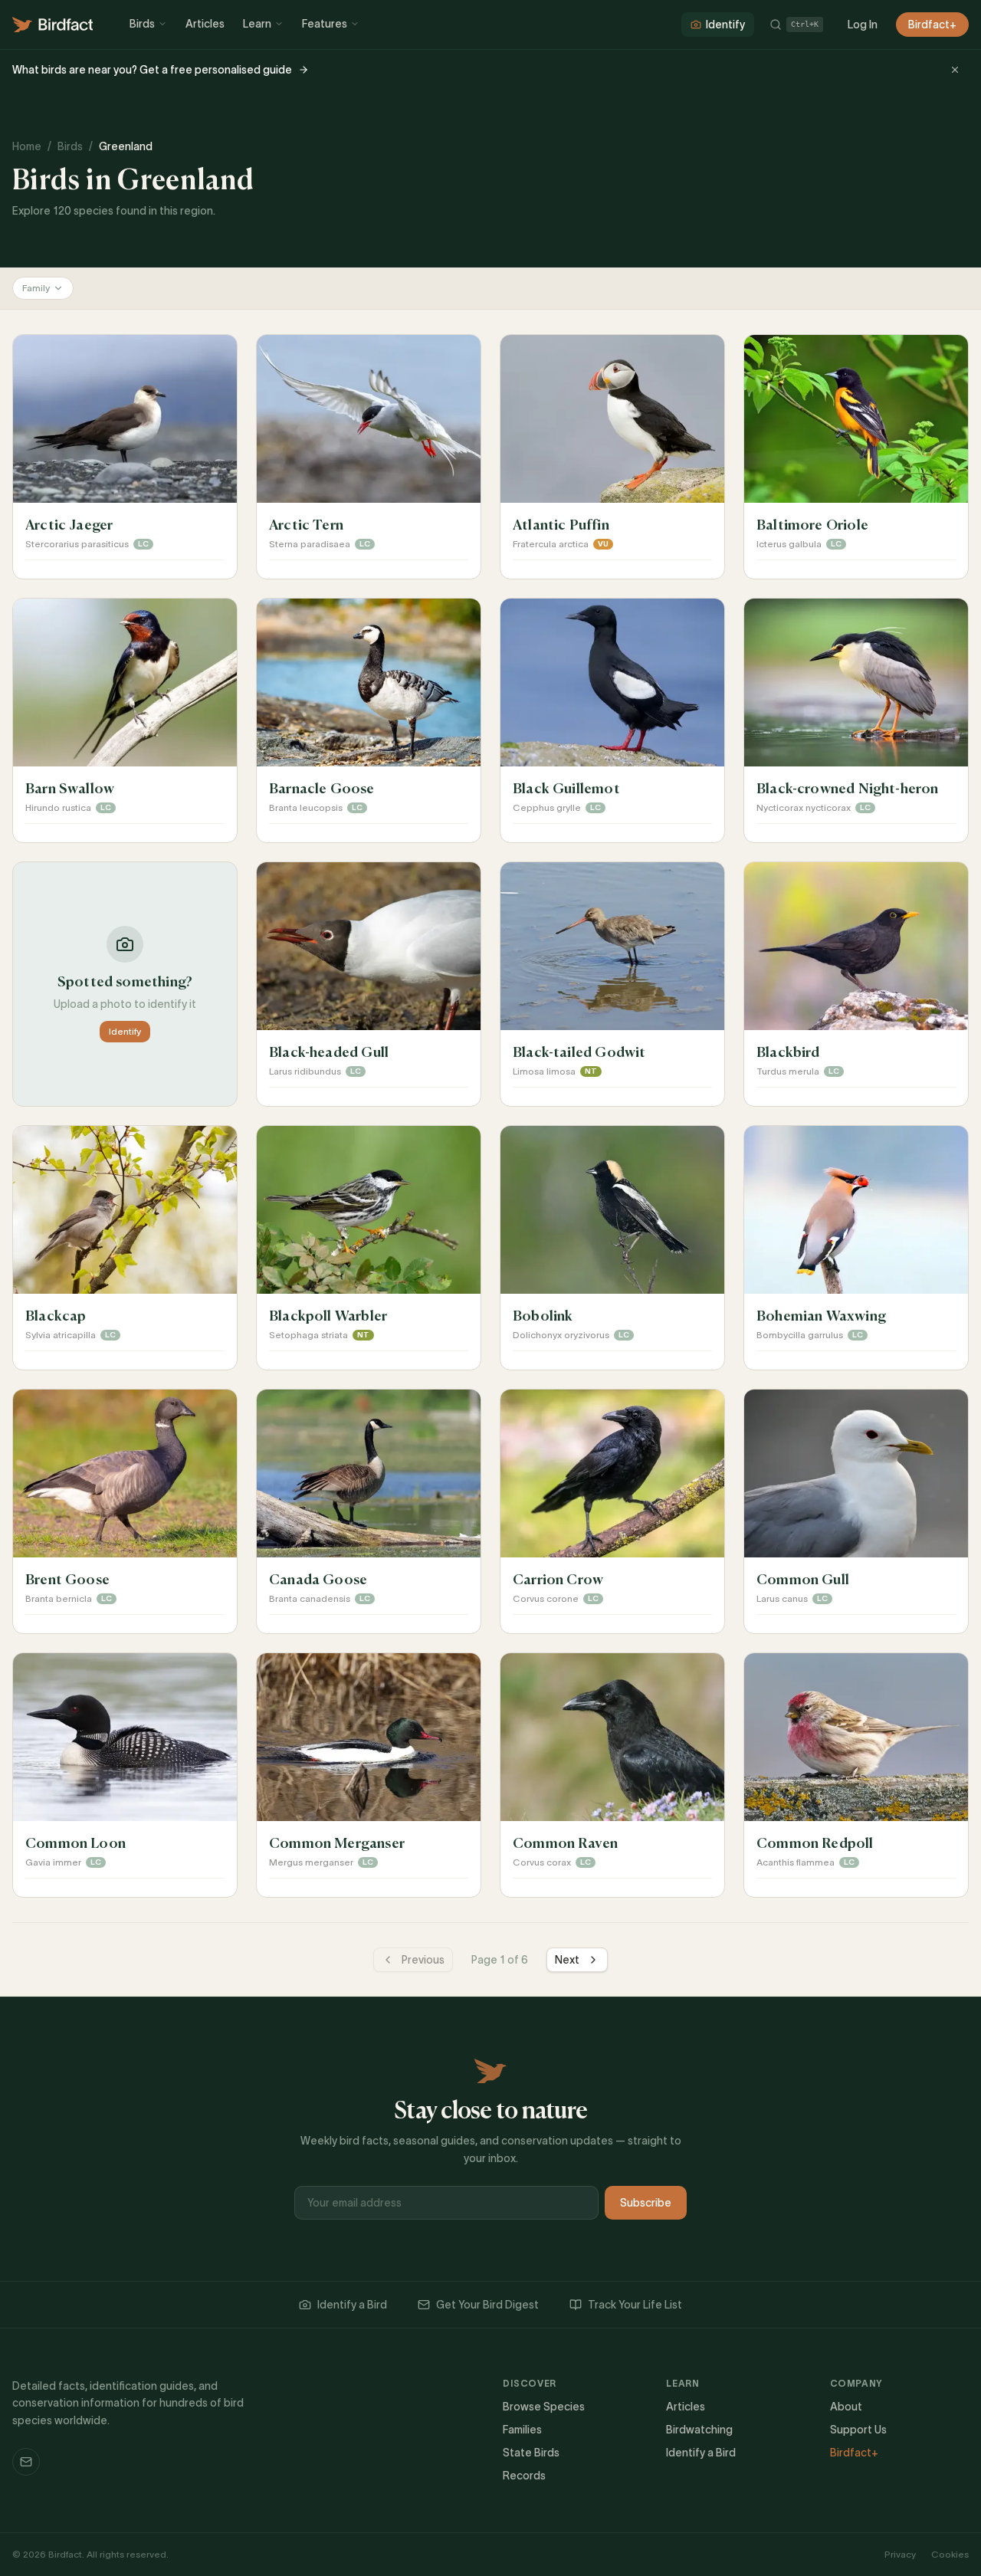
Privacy (900, 2554)
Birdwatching (699, 2430)
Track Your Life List (635, 2305)
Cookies (950, 2554)
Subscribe (646, 2203)
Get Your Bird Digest (487, 2305)
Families (522, 2430)
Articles (205, 24)
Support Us (858, 2430)
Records (524, 2476)
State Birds (531, 2453)
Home (27, 146)
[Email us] (26, 2462)
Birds (142, 24)
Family (36, 288)
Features (325, 24)
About (846, 2407)
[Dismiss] (955, 70)
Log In (863, 25)
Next (567, 1960)
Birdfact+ (932, 25)
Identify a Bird (352, 2305)
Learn (257, 24)
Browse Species (544, 2407)
